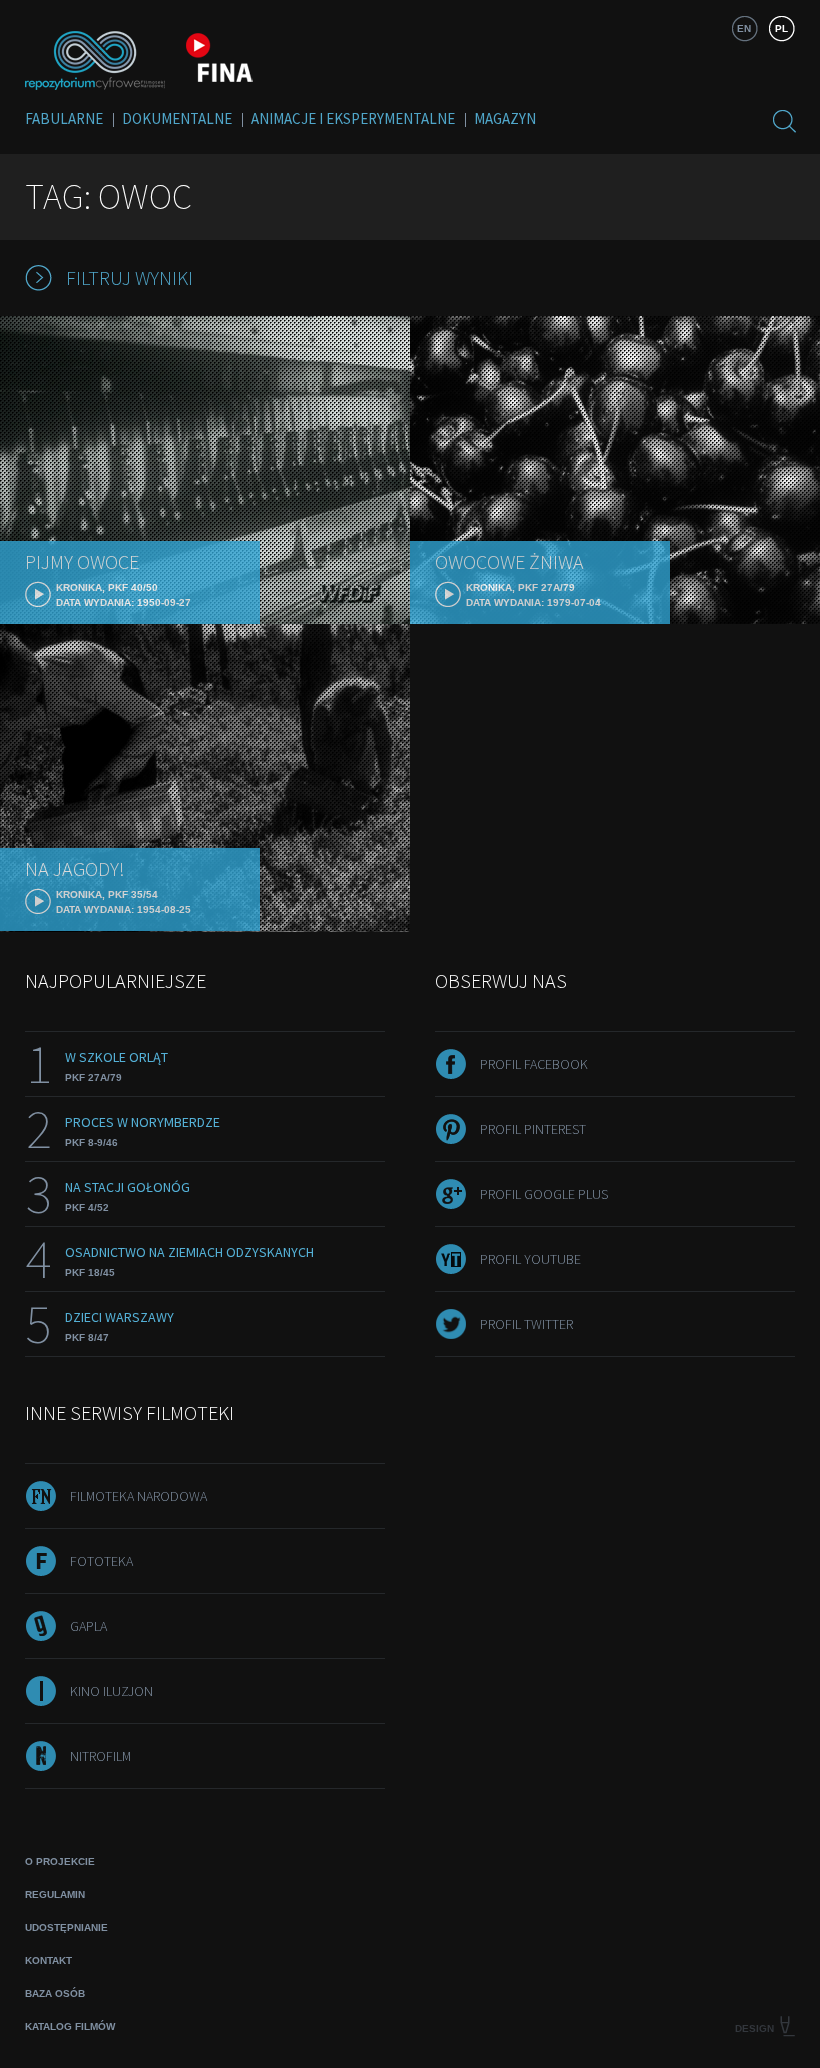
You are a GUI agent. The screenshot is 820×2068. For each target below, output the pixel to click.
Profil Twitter (526, 1324)
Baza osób (55, 1993)
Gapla (88, 1626)
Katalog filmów (70, 2026)
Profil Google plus (544, 1194)
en (744, 28)
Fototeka (101, 1561)
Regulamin (55, 1894)
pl (781, 28)
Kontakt (48, 1960)
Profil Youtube (530, 1259)
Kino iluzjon (111, 1691)
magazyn (505, 118)
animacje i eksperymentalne (353, 118)
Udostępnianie (66, 1927)
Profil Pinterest (533, 1129)
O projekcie (60, 1861)
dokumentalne (177, 118)
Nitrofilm (100, 1756)
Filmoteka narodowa (138, 1496)
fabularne (64, 118)
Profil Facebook (534, 1064)
